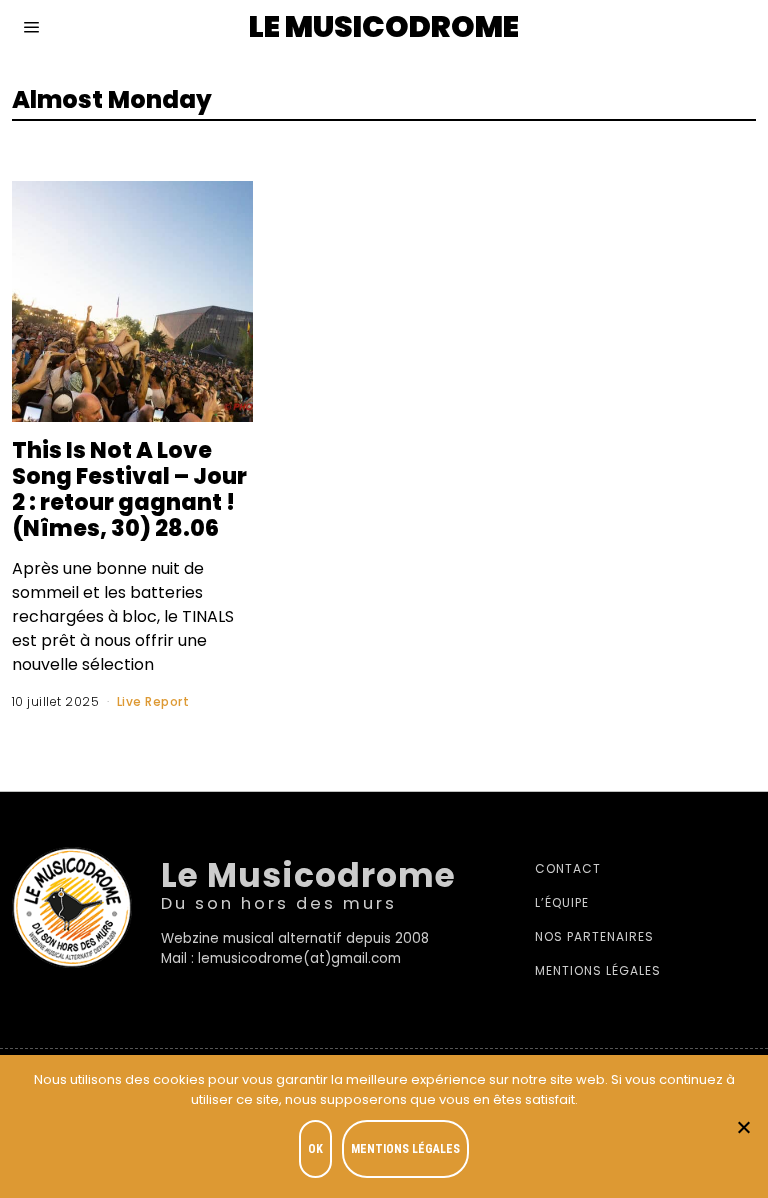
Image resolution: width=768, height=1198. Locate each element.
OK (315, 1149)
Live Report (153, 701)
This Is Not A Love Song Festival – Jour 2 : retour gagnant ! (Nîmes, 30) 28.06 (129, 488)
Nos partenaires (594, 936)
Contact (568, 868)
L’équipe (562, 902)
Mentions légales (598, 970)
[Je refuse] (743, 1127)
